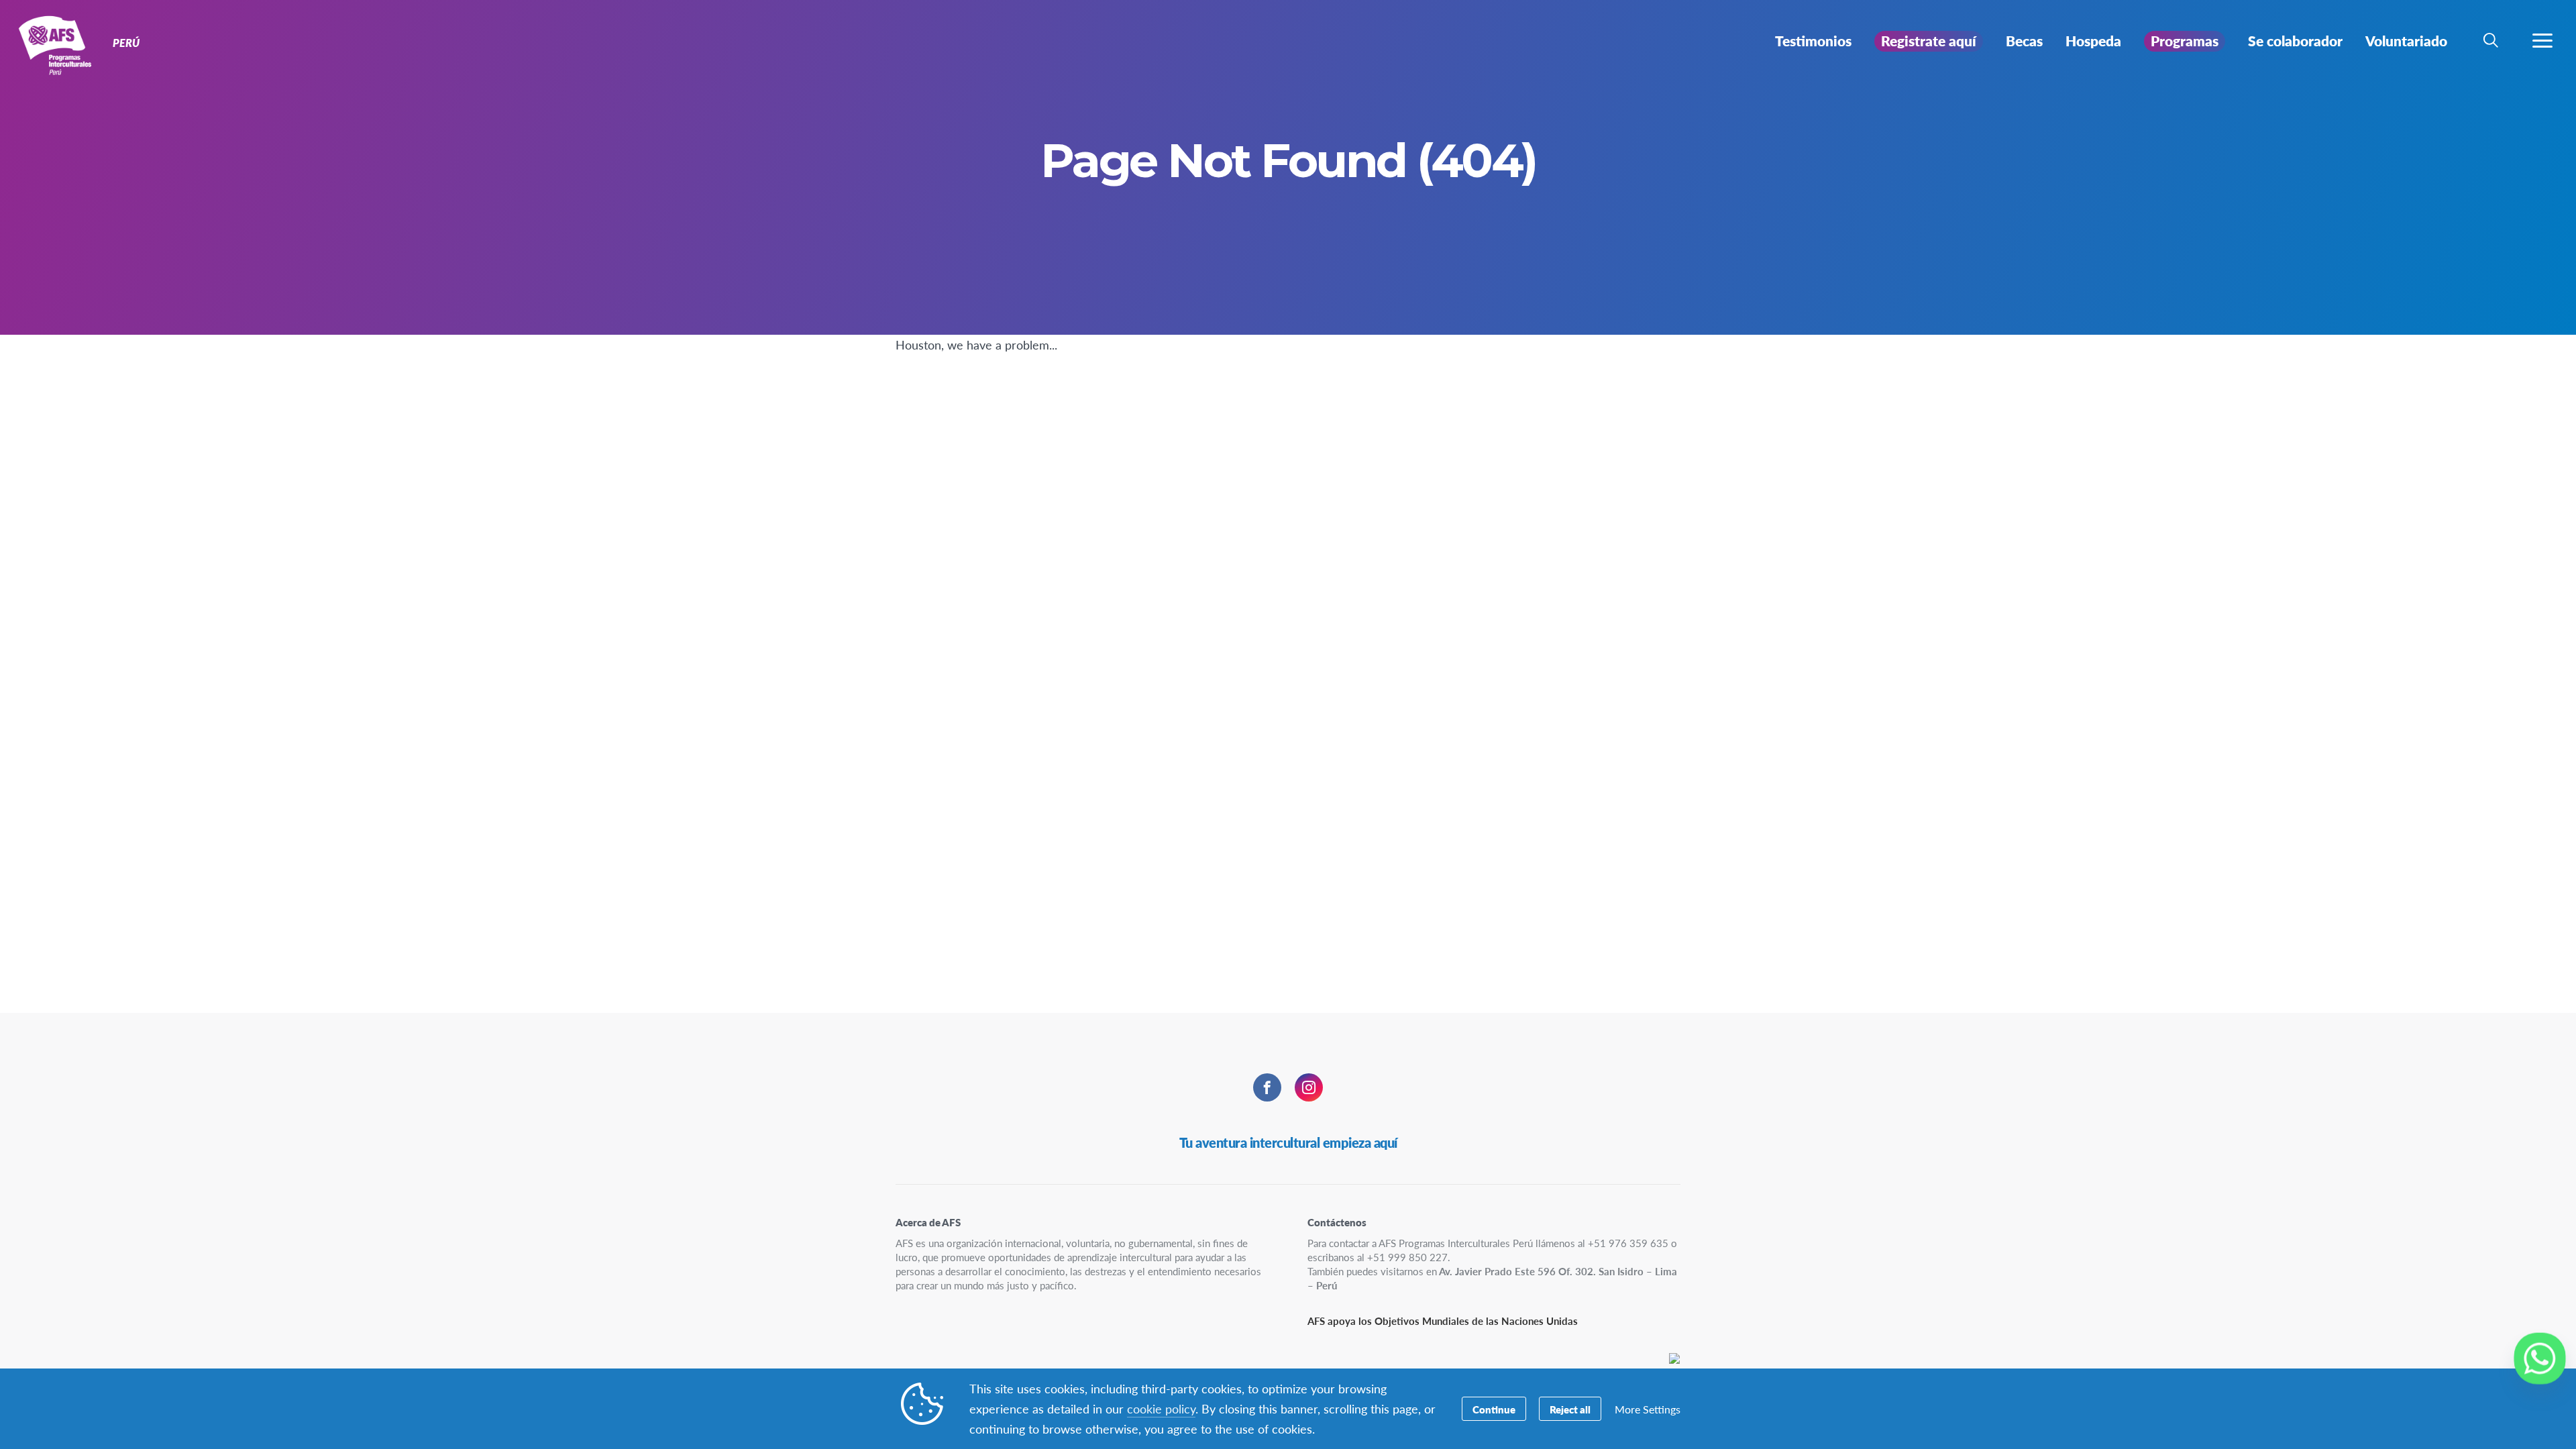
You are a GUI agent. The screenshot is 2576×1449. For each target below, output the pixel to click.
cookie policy (1161, 1408)
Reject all (1570, 1409)
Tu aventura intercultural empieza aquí (1288, 1142)
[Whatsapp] (2540, 1358)
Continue (1494, 1409)
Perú (59, 46)
